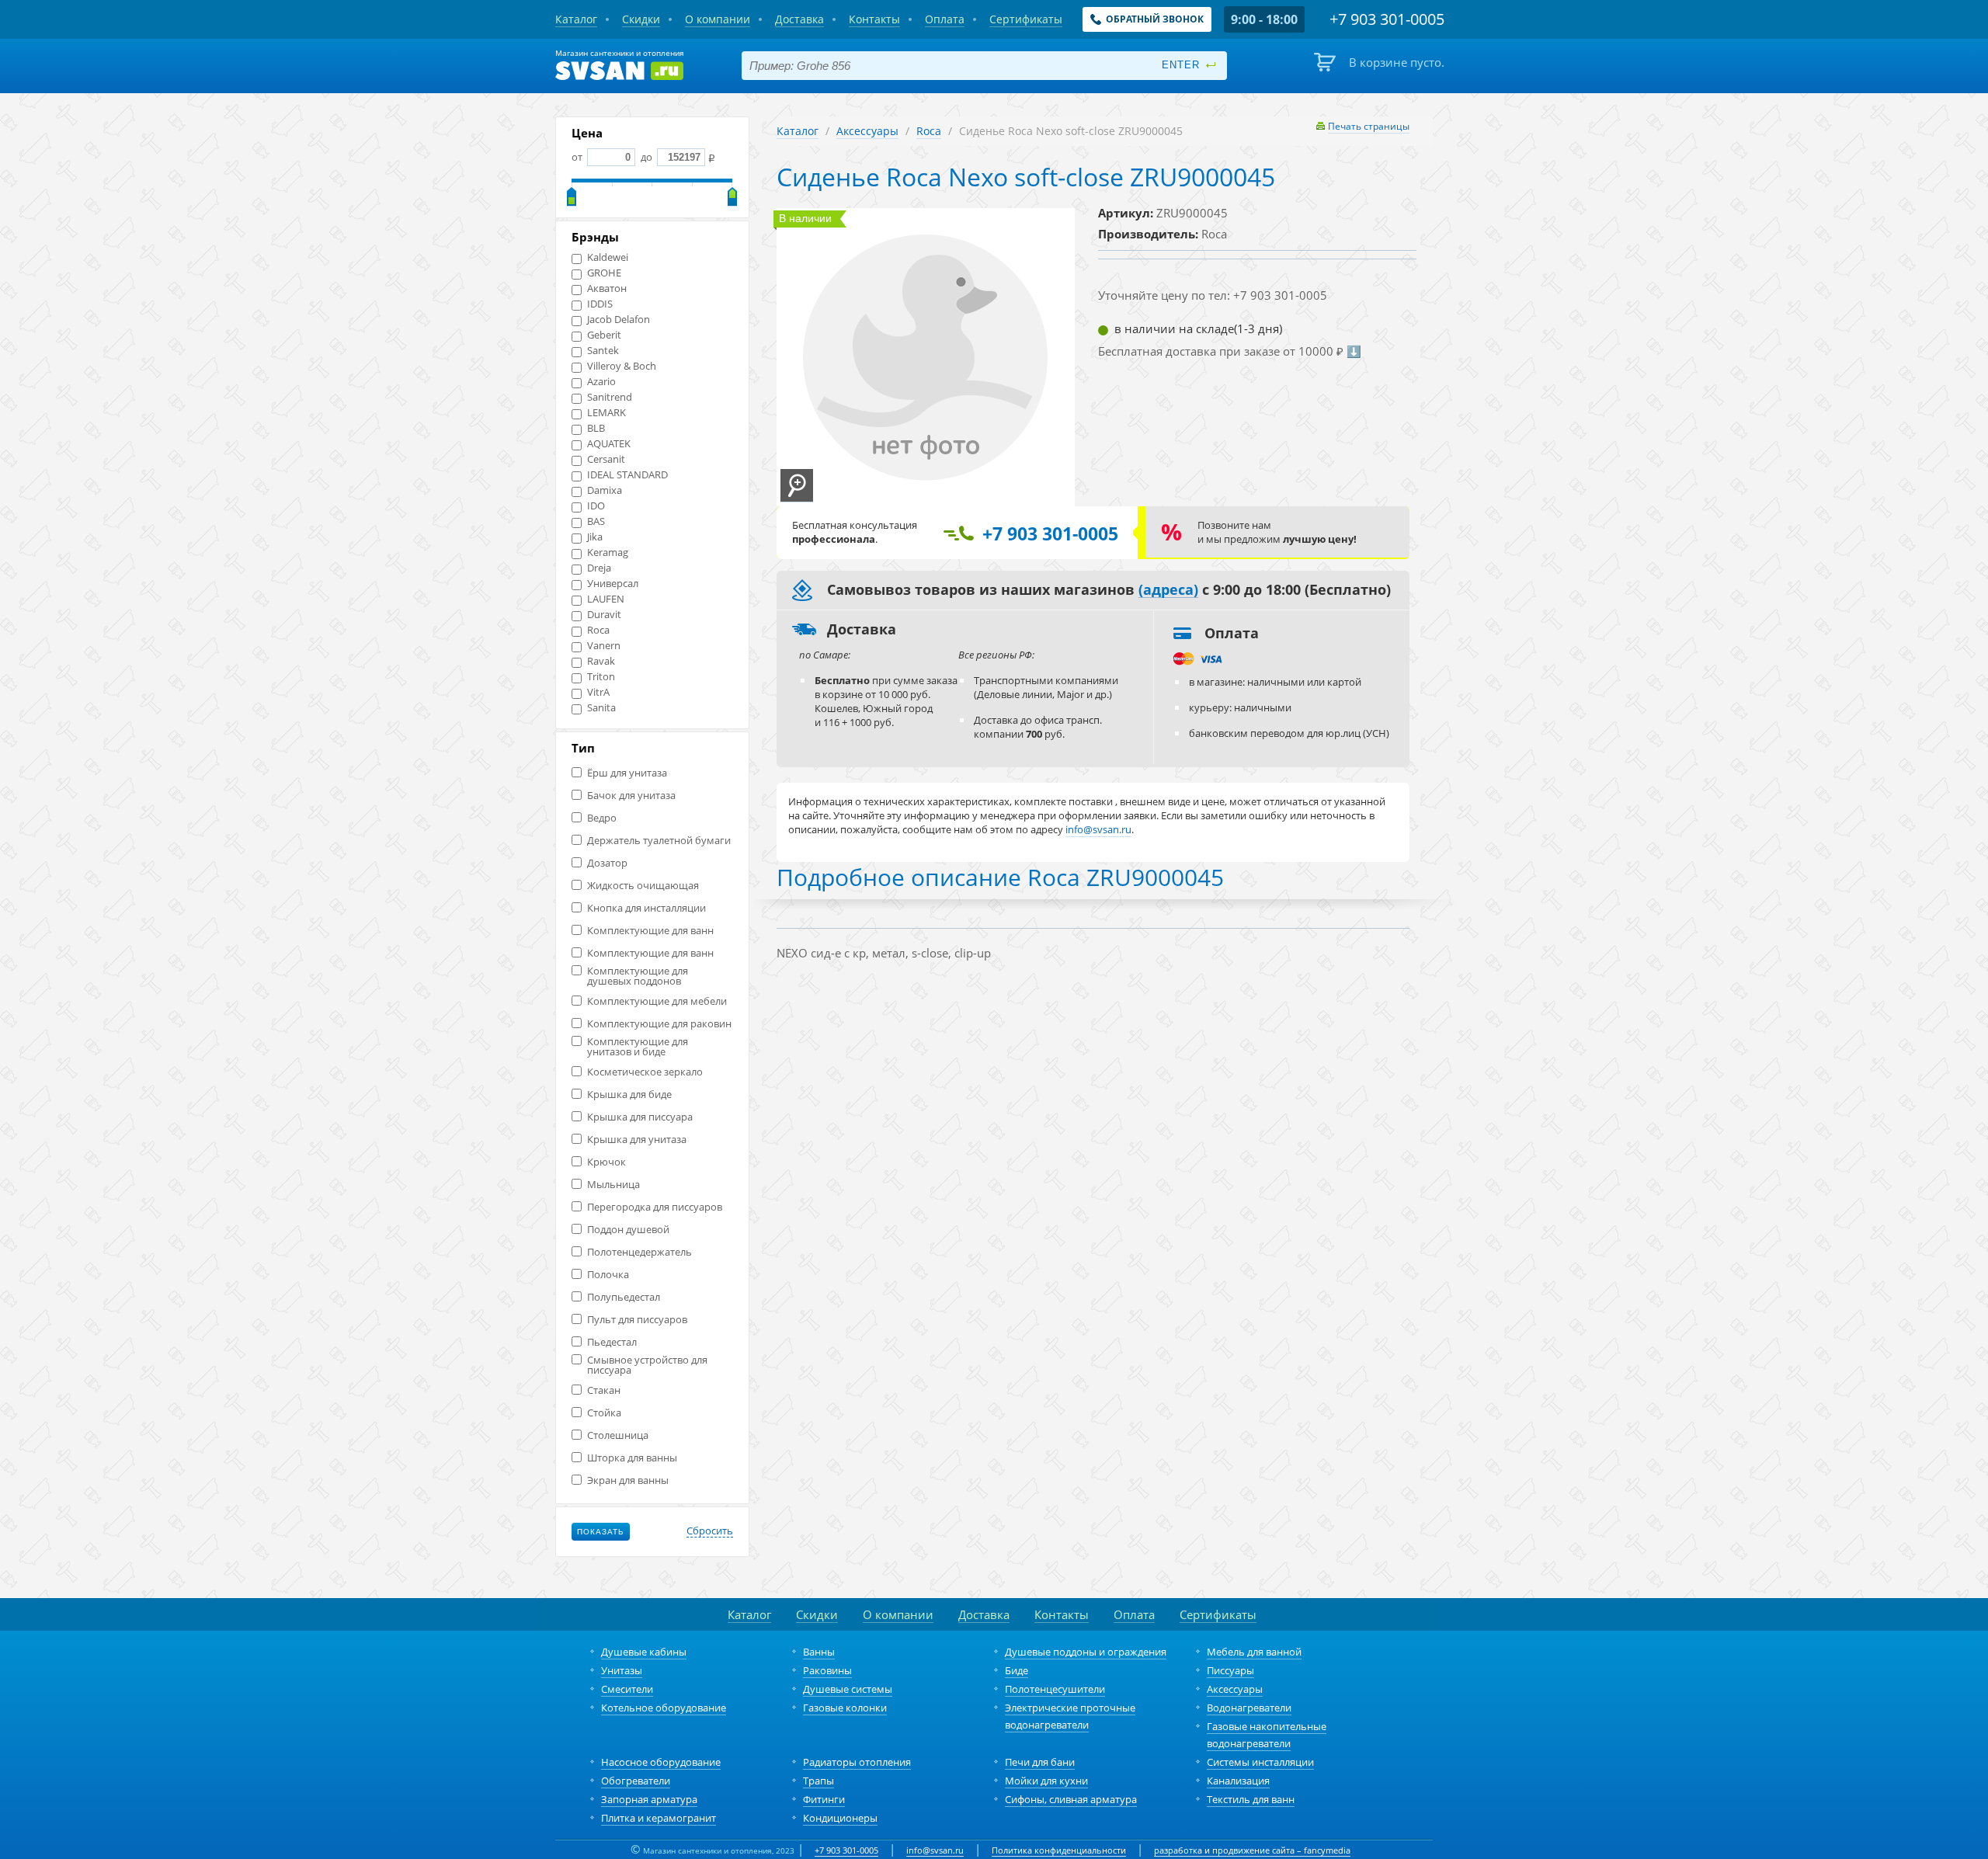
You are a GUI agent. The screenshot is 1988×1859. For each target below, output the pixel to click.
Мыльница (613, 1185)
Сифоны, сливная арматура (1071, 1799)
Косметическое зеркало (645, 1072)
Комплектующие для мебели (657, 1001)
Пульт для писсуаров (637, 1320)
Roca (598, 630)
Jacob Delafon (619, 320)
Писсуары (1230, 1670)
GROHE (604, 273)
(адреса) (1168, 590)
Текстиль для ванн (1251, 1799)
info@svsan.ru (935, 1850)
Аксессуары (867, 131)
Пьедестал (612, 1342)
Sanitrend (610, 397)
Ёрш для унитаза (627, 773)
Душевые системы (848, 1689)
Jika (595, 537)
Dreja (599, 568)
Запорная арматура (649, 1799)
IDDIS (600, 304)
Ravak (601, 661)
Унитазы (622, 1670)
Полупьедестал (624, 1297)
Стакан (604, 1390)
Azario (601, 382)
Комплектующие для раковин (659, 1024)
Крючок (606, 1162)
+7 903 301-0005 (846, 1850)
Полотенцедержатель (639, 1252)
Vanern (604, 646)
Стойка (604, 1413)
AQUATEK (609, 444)
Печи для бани (1040, 1762)
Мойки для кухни (1046, 1781)
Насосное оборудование (661, 1762)
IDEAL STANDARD (627, 475)
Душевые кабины (644, 1652)
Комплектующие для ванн (650, 931)
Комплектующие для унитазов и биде (638, 1047)
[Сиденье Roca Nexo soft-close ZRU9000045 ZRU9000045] (797, 486)
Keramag (608, 552)
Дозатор (607, 863)
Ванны (819, 1652)
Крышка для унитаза (637, 1140)
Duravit (604, 615)
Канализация (1238, 1781)
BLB (596, 428)
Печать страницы (1369, 126)
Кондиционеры (840, 1818)
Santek (603, 351)
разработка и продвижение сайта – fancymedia (1252, 1850)
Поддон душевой (628, 1230)
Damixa (605, 490)
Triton (601, 677)
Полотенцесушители (1055, 1689)
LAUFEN (606, 599)
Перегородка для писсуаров (655, 1207)
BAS (596, 521)
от (578, 157)
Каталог (798, 131)
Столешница (618, 1435)
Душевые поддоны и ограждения (1086, 1652)
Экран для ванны (628, 1480)
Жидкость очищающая (643, 886)
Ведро (602, 818)
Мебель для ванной (1254, 1652)
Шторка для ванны (632, 1458)
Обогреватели (636, 1781)
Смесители (627, 1689)
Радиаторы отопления (857, 1762)
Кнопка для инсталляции (646, 908)
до (646, 157)
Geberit (604, 335)
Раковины (827, 1670)
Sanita (601, 708)
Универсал (613, 584)
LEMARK (606, 413)
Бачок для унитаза (631, 796)
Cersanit (606, 459)
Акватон (607, 288)
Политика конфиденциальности (1059, 1850)
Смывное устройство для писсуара (647, 1365)
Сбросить (710, 1531)
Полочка (608, 1275)
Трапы (818, 1781)
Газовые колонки (845, 1708)
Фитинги (824, 1799)
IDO (596, 506)
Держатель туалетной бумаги (659, 841)
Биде (1017, 1670)
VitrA (598, 692)
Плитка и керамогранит (659, 1818)
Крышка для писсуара (640, 1117)
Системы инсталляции (1260, 1762)
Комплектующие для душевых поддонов (638, 976)
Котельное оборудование (664, 1708)
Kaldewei (608, 257)
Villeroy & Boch (622, 366)
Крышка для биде (629, 1095)
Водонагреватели (1249, 1708)
